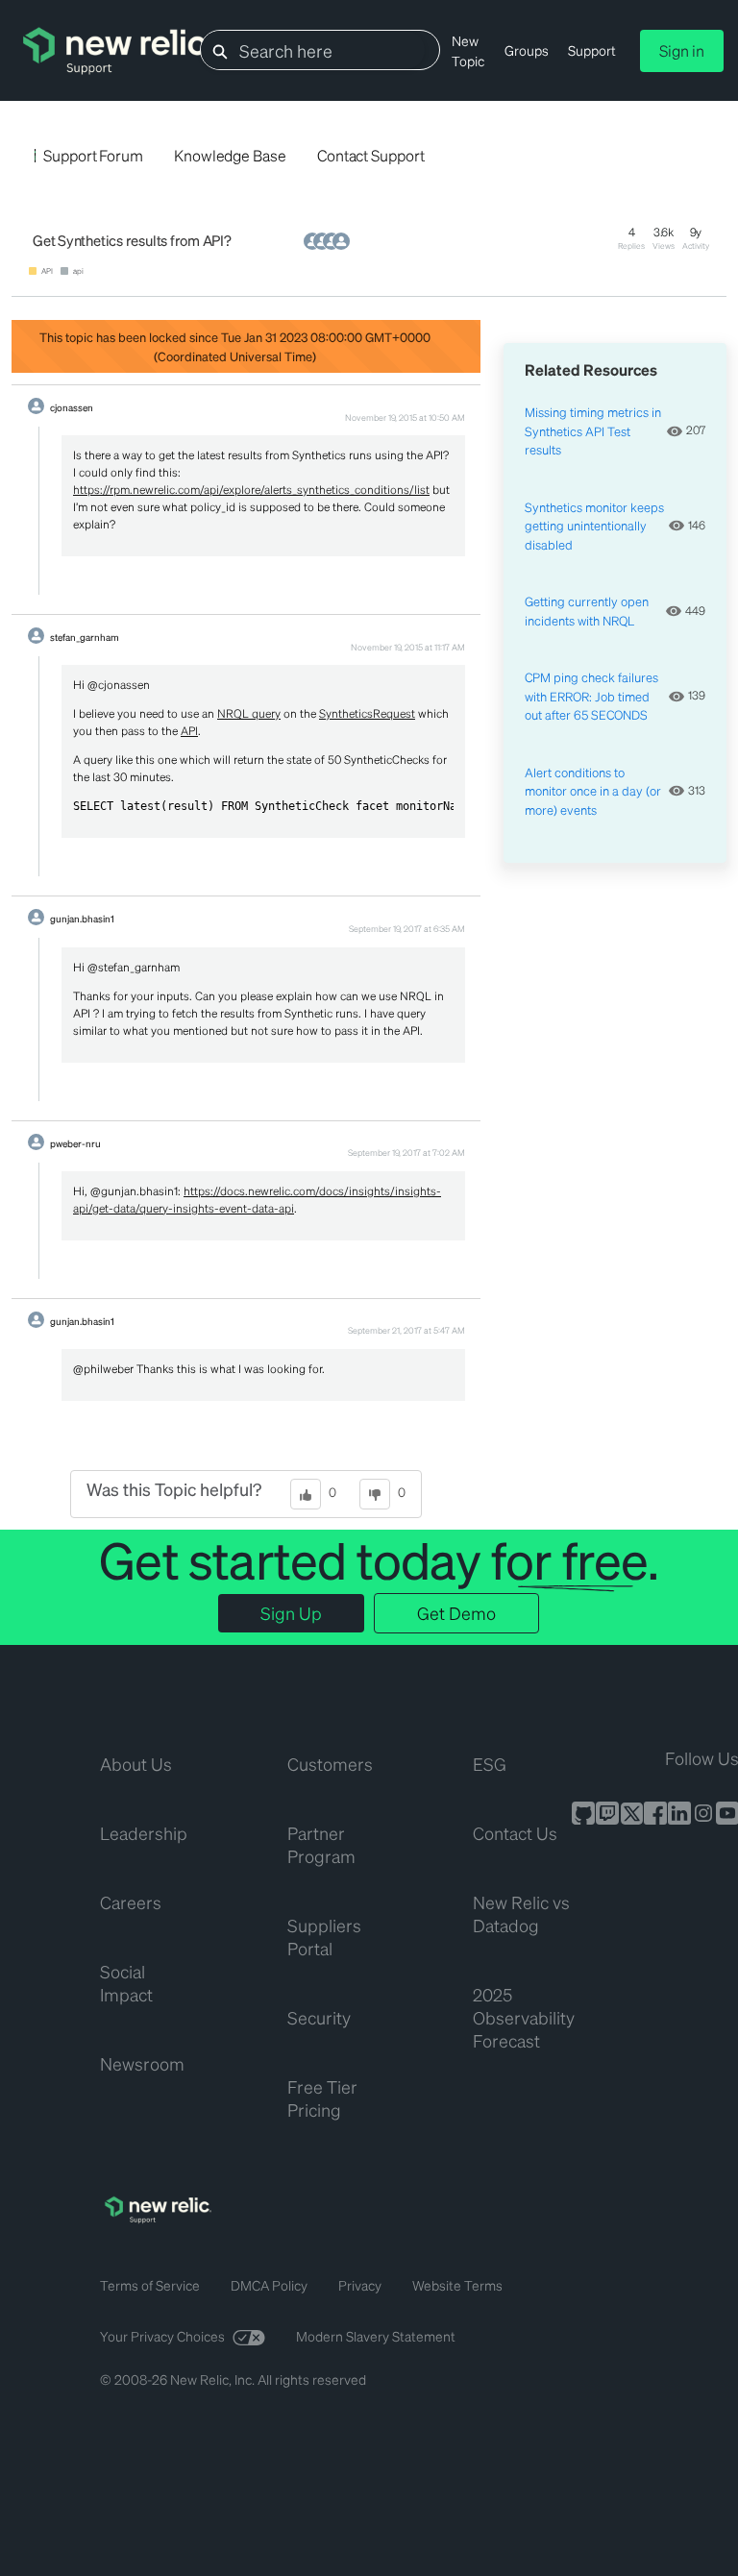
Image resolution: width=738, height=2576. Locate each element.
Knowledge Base (230, 155)
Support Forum (93, 155)
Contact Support (371, 155)
